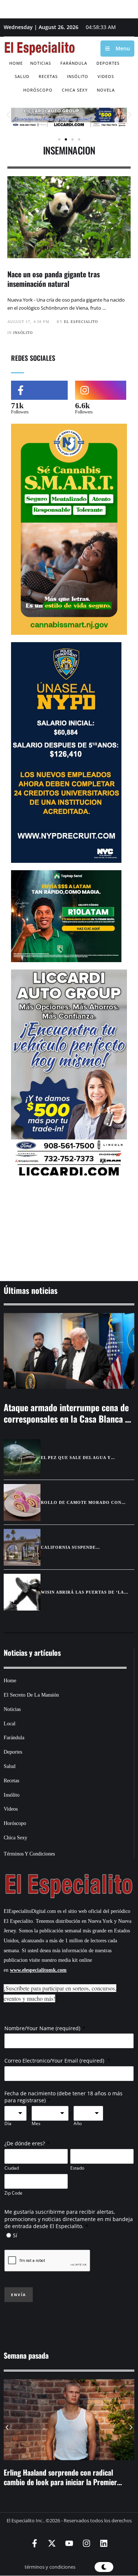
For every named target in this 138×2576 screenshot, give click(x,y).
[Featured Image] (69, 1351)
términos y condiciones (50, 2567)
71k (17, 405)
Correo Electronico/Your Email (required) (55, 2061)
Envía (19, 2295)
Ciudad (12, 2168)
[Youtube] (69, 2543)
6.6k (82, 405)
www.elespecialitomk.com (38, 1970)
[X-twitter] (52, 2543)
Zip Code (13, 2193)
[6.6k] (101, 390)
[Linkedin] (104, 2543)
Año (78, 2124)
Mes (36, 2124)
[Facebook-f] (35, 2543)
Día (8, 2124)
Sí (15, 2235)
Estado (77, 2168)
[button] (8, 115)
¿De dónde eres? (25, 2143)
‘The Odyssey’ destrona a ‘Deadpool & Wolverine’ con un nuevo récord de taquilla (66, 2477)
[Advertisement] (69, 1230)
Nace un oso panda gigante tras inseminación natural (54, 279)
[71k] (39, 390)
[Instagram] (86, 2543)
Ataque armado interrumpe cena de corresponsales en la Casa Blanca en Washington (69, 1419)
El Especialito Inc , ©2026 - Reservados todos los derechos (69, 2520)
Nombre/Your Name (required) (42, 2028)
